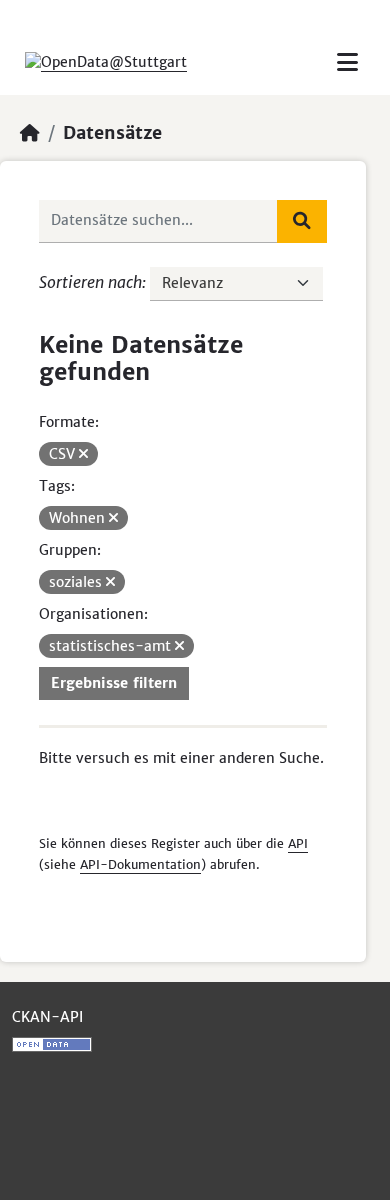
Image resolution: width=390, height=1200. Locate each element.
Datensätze (112, 133)
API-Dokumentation (140, 864)
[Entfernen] (83, 454)
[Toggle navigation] (347, 62)
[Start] (30, 133)
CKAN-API (47, 1017)
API (298, 843)
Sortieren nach (90, 282)
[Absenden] (302, 221)
